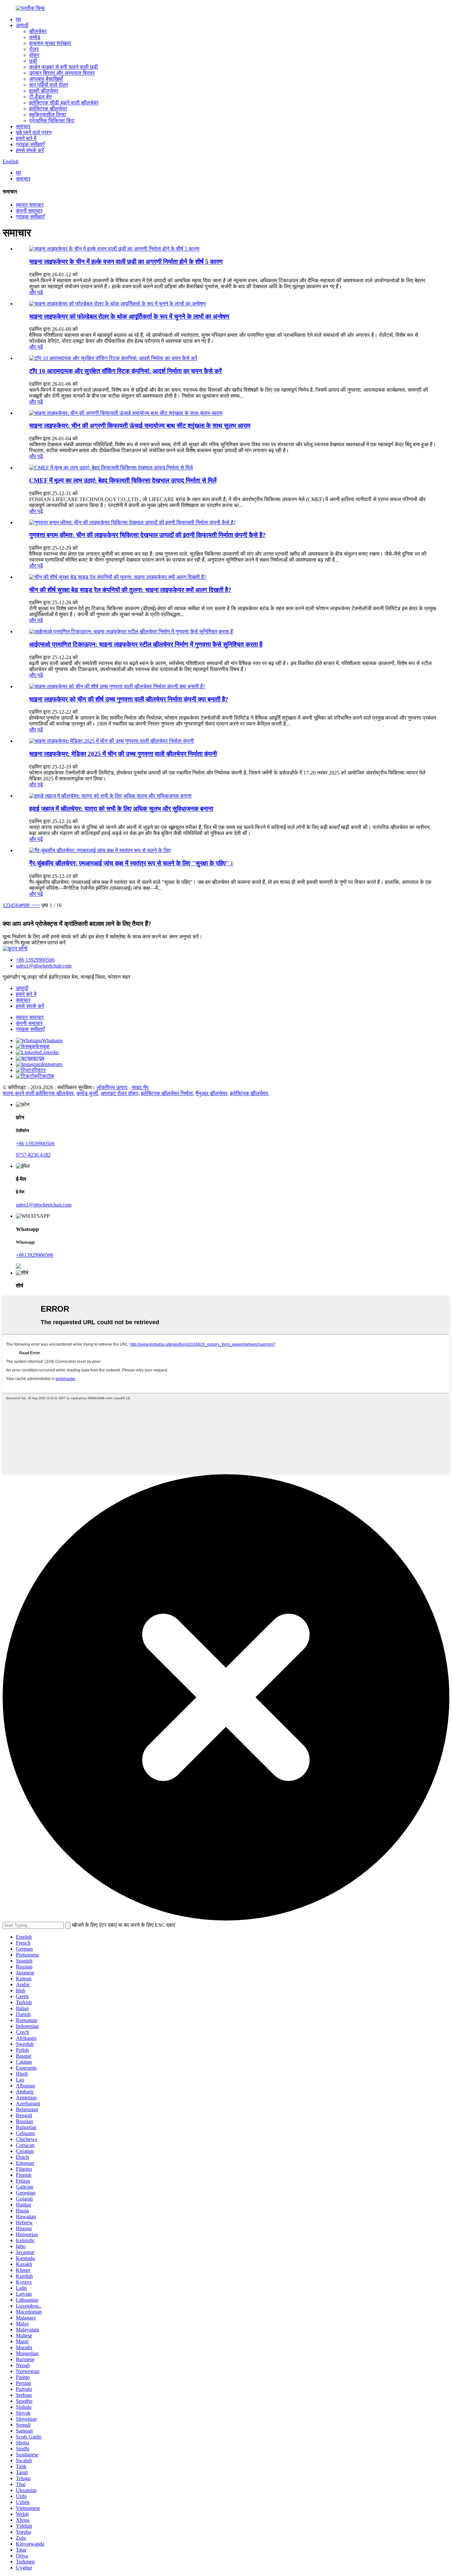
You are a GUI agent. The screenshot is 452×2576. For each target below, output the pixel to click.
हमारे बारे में (26, 138)
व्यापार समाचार (30, 205)
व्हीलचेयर (38, 31)
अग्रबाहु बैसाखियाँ (46, 79)
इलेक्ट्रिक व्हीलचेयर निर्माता (167, 1093)
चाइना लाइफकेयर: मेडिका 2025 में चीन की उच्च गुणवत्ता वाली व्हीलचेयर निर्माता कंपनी (123, 754)
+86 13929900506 (35, 960)
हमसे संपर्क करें (30, 150)
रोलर (34, 49)
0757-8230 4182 (33, 1155)
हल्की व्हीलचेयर (44, 91)
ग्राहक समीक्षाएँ (30, 144)
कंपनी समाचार (29, 211)
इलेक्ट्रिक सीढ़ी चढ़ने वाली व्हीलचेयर (64, 103)
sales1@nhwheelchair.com (44, 966)
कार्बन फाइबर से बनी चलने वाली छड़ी (64, 67)
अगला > (26, 905)
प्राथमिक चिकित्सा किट (52, 120)
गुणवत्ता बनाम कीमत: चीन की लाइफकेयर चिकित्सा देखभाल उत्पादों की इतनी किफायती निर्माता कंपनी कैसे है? (147, 535)
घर (19, 19)
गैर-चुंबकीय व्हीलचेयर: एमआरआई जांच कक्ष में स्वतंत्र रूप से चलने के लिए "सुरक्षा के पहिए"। (131, 863)
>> (37, 905)
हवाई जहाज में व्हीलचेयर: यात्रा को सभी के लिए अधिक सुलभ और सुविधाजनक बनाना (121, 809)
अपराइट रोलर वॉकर (119, 1093)
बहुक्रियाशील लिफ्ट (48, 115)
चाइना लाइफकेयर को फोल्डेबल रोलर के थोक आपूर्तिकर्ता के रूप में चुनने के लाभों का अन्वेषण (129, 317)
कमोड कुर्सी (87, 1093)
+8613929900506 (35, 1255)
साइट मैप (140, 1087)
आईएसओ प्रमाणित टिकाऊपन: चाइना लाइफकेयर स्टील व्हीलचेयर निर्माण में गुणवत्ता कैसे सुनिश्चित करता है (146, 644)
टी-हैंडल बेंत (40, 97)
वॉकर (34, 55)
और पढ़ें (36, 292)
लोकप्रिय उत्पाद (112, 1087)
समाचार (23, 126)
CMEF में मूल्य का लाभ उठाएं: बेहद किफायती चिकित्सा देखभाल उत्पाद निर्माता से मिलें (123, 480)
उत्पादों (22, 25)
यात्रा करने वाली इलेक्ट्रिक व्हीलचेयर (38, 1093)
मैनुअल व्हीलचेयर (211, 1093)
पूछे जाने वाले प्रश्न (34, 132)
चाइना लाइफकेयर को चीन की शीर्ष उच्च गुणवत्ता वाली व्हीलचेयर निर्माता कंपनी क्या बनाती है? (129, 699)
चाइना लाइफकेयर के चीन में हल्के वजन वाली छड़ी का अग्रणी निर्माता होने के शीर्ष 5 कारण (126, 262)
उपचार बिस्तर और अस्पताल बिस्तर (62, 73)
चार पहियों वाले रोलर (49, 85)
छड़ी (33, 61)
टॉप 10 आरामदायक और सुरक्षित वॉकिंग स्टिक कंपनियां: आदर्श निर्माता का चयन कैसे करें (125, 371)
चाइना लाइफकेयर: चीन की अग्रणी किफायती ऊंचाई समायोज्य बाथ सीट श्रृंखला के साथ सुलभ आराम (140, 426)
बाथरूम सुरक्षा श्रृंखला (50, 43)
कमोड (35, 37)
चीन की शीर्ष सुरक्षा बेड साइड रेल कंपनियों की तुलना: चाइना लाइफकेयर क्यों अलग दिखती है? (130, 590)
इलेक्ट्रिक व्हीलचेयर (48, 109)
